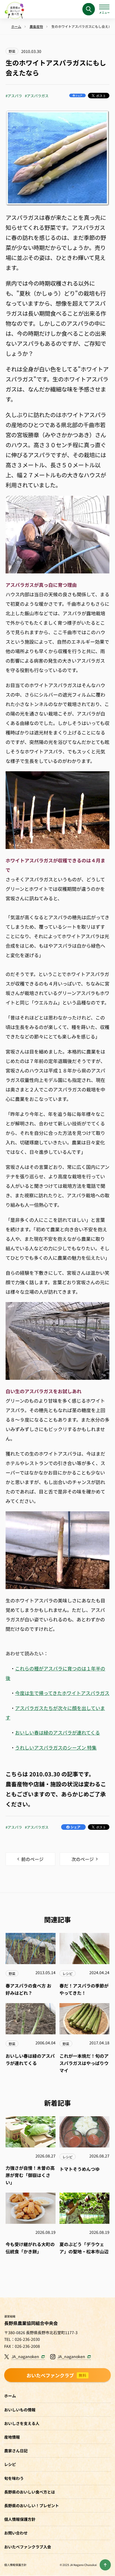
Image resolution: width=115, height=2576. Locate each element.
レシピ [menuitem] (10, 2464)
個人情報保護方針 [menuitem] (20, 2519)
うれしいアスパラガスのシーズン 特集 (56, 1747)
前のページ (32, 1859)
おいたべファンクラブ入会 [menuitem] (28, 2547)
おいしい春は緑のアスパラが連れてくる (57, 1732)
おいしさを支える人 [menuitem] (22, 2423)
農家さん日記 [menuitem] (16, 2451)
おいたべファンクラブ (57, 2375)
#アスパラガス (37, 96)
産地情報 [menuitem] (12, 2437)
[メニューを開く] (104, 9)
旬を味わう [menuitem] (14, 2478)
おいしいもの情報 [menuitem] (20, 2410)
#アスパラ (14, 96)
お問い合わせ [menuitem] (16, 2533)
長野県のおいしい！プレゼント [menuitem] (32, 2506)
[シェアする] (77, 95)
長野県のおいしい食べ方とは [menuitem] (30, 2492)
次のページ (83, 1859)
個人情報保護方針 (15, 2565)
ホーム (10, 2396)
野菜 (12, 51)
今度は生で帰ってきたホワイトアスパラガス (62, 1693)
